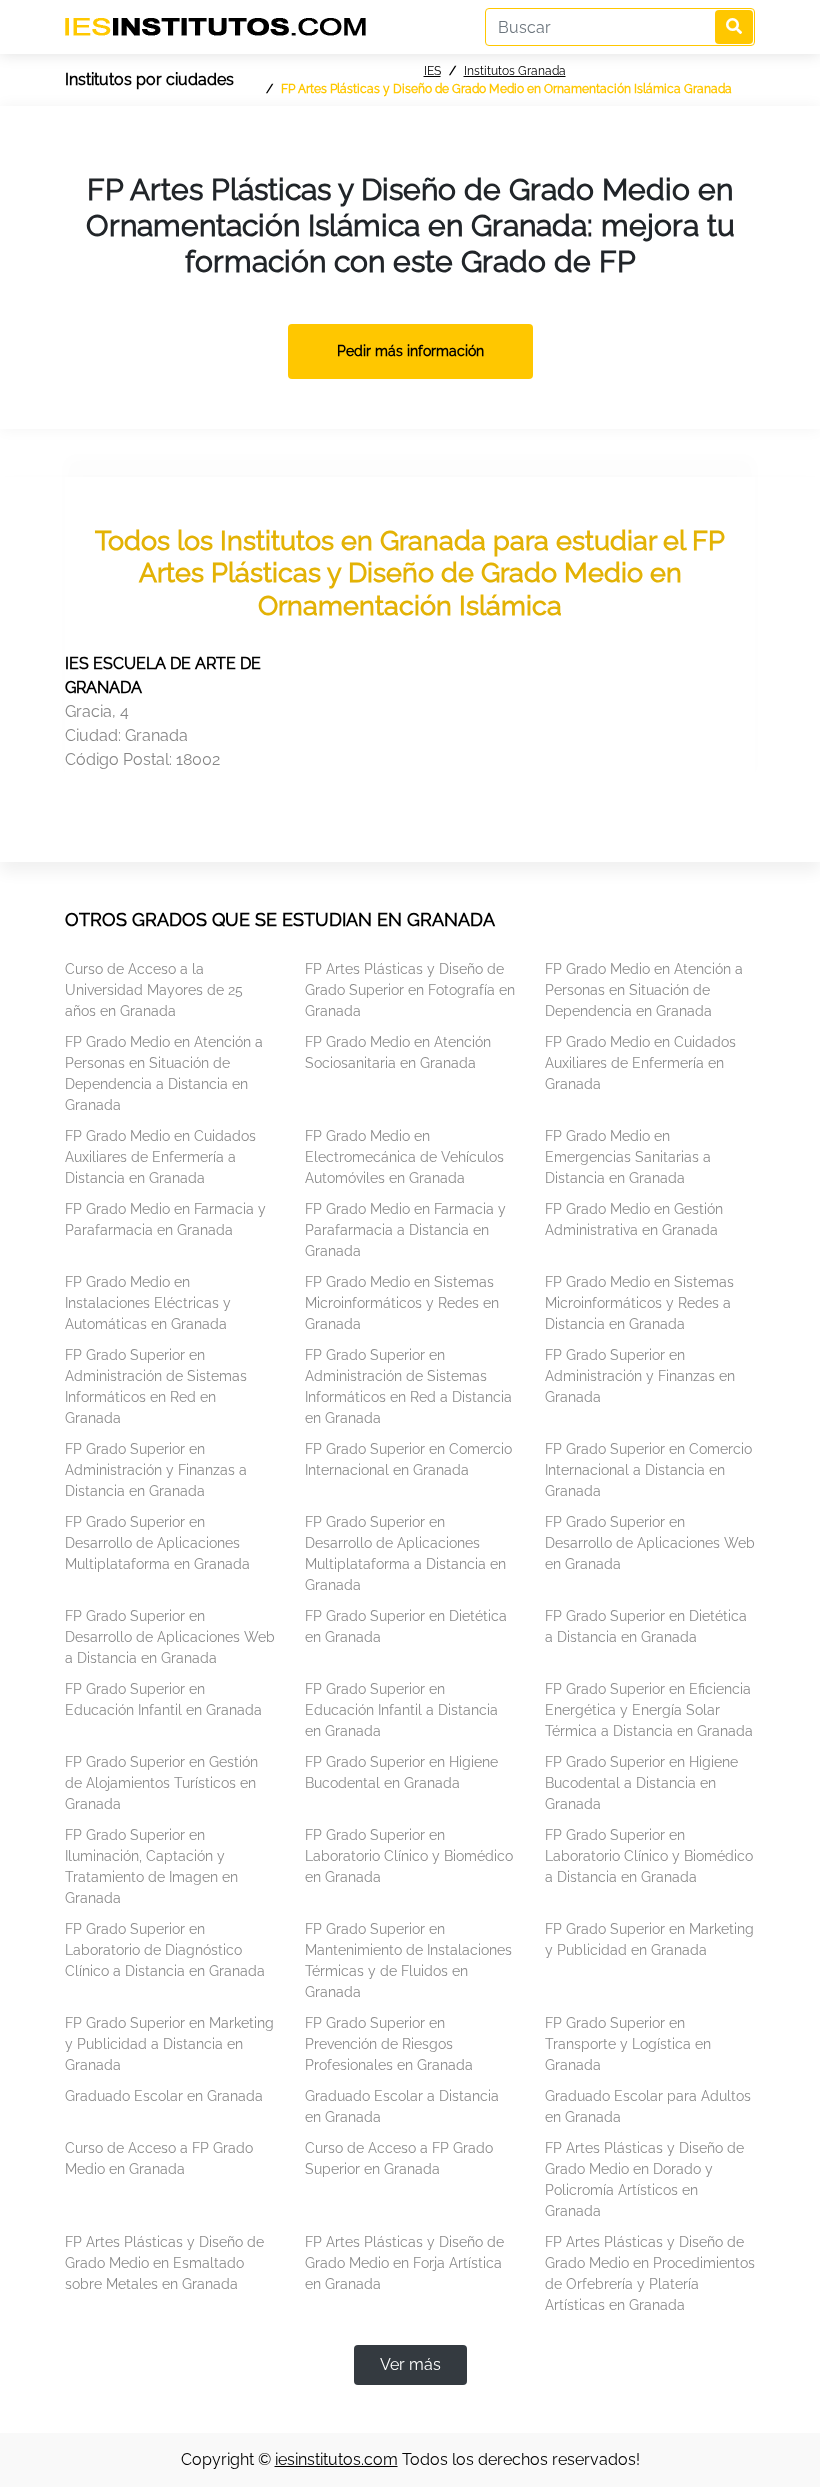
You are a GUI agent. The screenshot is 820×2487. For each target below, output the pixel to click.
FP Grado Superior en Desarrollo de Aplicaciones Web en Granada (650, 1543)
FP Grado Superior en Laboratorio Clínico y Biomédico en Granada (409, 1856)
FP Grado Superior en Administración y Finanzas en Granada (640, 1376)
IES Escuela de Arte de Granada (163, 675)
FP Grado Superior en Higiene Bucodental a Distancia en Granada (641, 1783)
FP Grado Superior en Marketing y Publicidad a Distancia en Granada (169, 2044)
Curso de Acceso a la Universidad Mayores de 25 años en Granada (154, 990)
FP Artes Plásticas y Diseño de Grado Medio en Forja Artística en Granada (404, 2263)
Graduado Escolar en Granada (164, 2096)
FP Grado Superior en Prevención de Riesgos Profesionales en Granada (389, 2044)
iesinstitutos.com (336, 2459)
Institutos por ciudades (149, 79)
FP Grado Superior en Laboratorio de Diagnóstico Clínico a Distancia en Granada (165, 1950)
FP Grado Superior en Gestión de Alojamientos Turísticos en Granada (161, 1783)
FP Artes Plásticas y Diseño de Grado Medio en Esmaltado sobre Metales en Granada (164, 2263)
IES (432, 71)
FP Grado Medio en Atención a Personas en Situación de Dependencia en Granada (644, 990)
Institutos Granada (515, 71)
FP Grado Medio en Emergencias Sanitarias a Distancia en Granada (628, 1157)
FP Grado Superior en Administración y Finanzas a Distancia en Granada (156, 1470)
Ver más (410, 2364)
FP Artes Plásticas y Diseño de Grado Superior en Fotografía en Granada (410, 990)
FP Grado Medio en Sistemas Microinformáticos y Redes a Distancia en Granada (639, 1303)
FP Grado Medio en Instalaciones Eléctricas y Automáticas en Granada (148, 1303)
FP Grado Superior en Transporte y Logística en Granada (628, 2044)
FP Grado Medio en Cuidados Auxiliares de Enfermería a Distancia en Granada (160, 1157)
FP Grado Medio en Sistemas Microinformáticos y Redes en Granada (402, 1303)
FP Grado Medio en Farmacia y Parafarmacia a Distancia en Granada (405, 1230)
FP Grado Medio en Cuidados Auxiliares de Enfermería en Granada (640, 1063)
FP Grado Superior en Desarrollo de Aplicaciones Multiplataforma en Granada (157, 1543)
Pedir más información (410, 351)
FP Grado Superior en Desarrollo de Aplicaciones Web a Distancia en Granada (170, 1637)
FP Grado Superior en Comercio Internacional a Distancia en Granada (648, 1470)
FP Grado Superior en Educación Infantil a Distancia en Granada (401, 1710)
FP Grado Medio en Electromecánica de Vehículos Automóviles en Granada (404, 1157)
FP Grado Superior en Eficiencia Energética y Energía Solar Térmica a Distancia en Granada (649, 1710)
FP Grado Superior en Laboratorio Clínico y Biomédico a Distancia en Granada (649, 1856)
